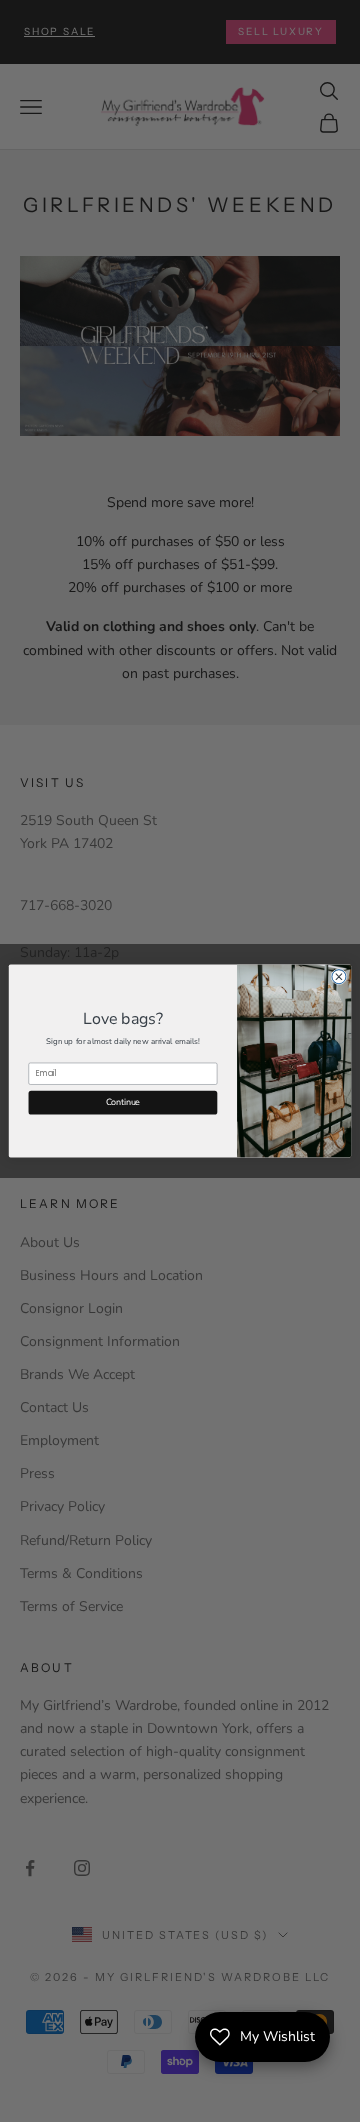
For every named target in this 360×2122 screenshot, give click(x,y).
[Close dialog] (339, 977)
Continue (123, 1102)
